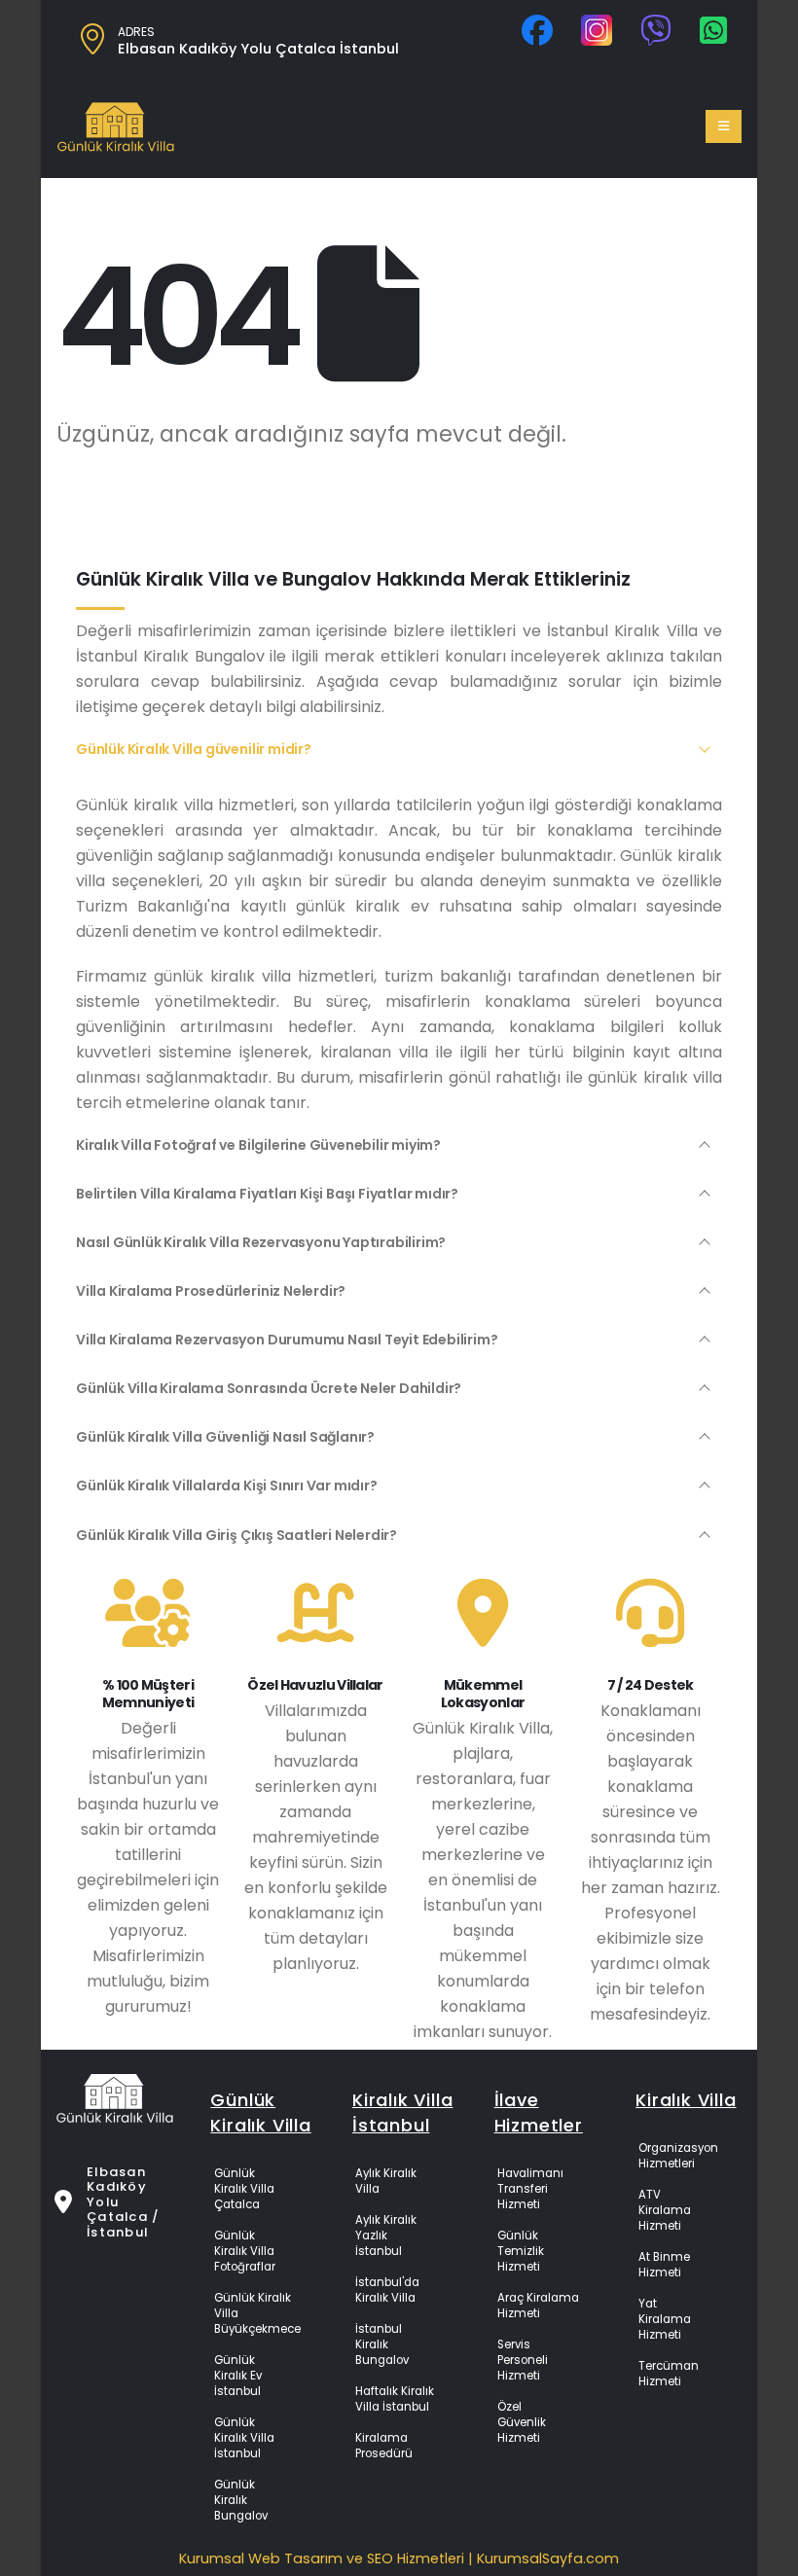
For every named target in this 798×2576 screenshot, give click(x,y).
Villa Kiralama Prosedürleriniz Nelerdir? (211, 1291)
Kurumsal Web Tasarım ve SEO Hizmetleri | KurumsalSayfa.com (399, 2558)
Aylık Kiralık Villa (386, 2181)
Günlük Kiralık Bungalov (241, 2500)
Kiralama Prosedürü (384, 2446)
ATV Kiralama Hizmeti (665, 2210)
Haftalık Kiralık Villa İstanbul (395, 2399)
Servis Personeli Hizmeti (523, 2360)
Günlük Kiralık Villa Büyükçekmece (257, 2313)
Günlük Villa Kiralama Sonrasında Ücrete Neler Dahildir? (269, 1388)
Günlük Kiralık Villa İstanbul (244, 2438)
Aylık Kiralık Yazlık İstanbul (386, 2236)
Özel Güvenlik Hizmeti (522, 2422)
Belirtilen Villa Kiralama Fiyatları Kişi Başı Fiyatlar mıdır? (267, 1194)
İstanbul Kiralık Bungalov (382, 2344)
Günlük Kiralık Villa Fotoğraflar (245, 2251)
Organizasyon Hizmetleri (678, 2156)
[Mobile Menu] (724, 126)
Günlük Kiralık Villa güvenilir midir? (194, 749)
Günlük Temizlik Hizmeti (521, 2251)
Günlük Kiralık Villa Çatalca (244, 2189)
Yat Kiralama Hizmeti (665, 2319)
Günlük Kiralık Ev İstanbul (238, 2376)
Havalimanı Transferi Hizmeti (530, 2189)
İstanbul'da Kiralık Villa (387, 2290)
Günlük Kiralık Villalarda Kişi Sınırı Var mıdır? (227, 1485)
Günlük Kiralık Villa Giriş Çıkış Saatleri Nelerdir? (236, 1535)
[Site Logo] (116, 127)
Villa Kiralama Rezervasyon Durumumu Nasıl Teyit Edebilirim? (287, 1340)
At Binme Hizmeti (664, 2265)
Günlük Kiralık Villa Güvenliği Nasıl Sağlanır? (225, 1437)
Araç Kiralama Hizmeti (538, 2306)
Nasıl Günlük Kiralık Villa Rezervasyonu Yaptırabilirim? (261, 1242)
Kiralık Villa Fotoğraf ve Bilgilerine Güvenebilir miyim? (258, 1145)
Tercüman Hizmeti (669, 2374)
